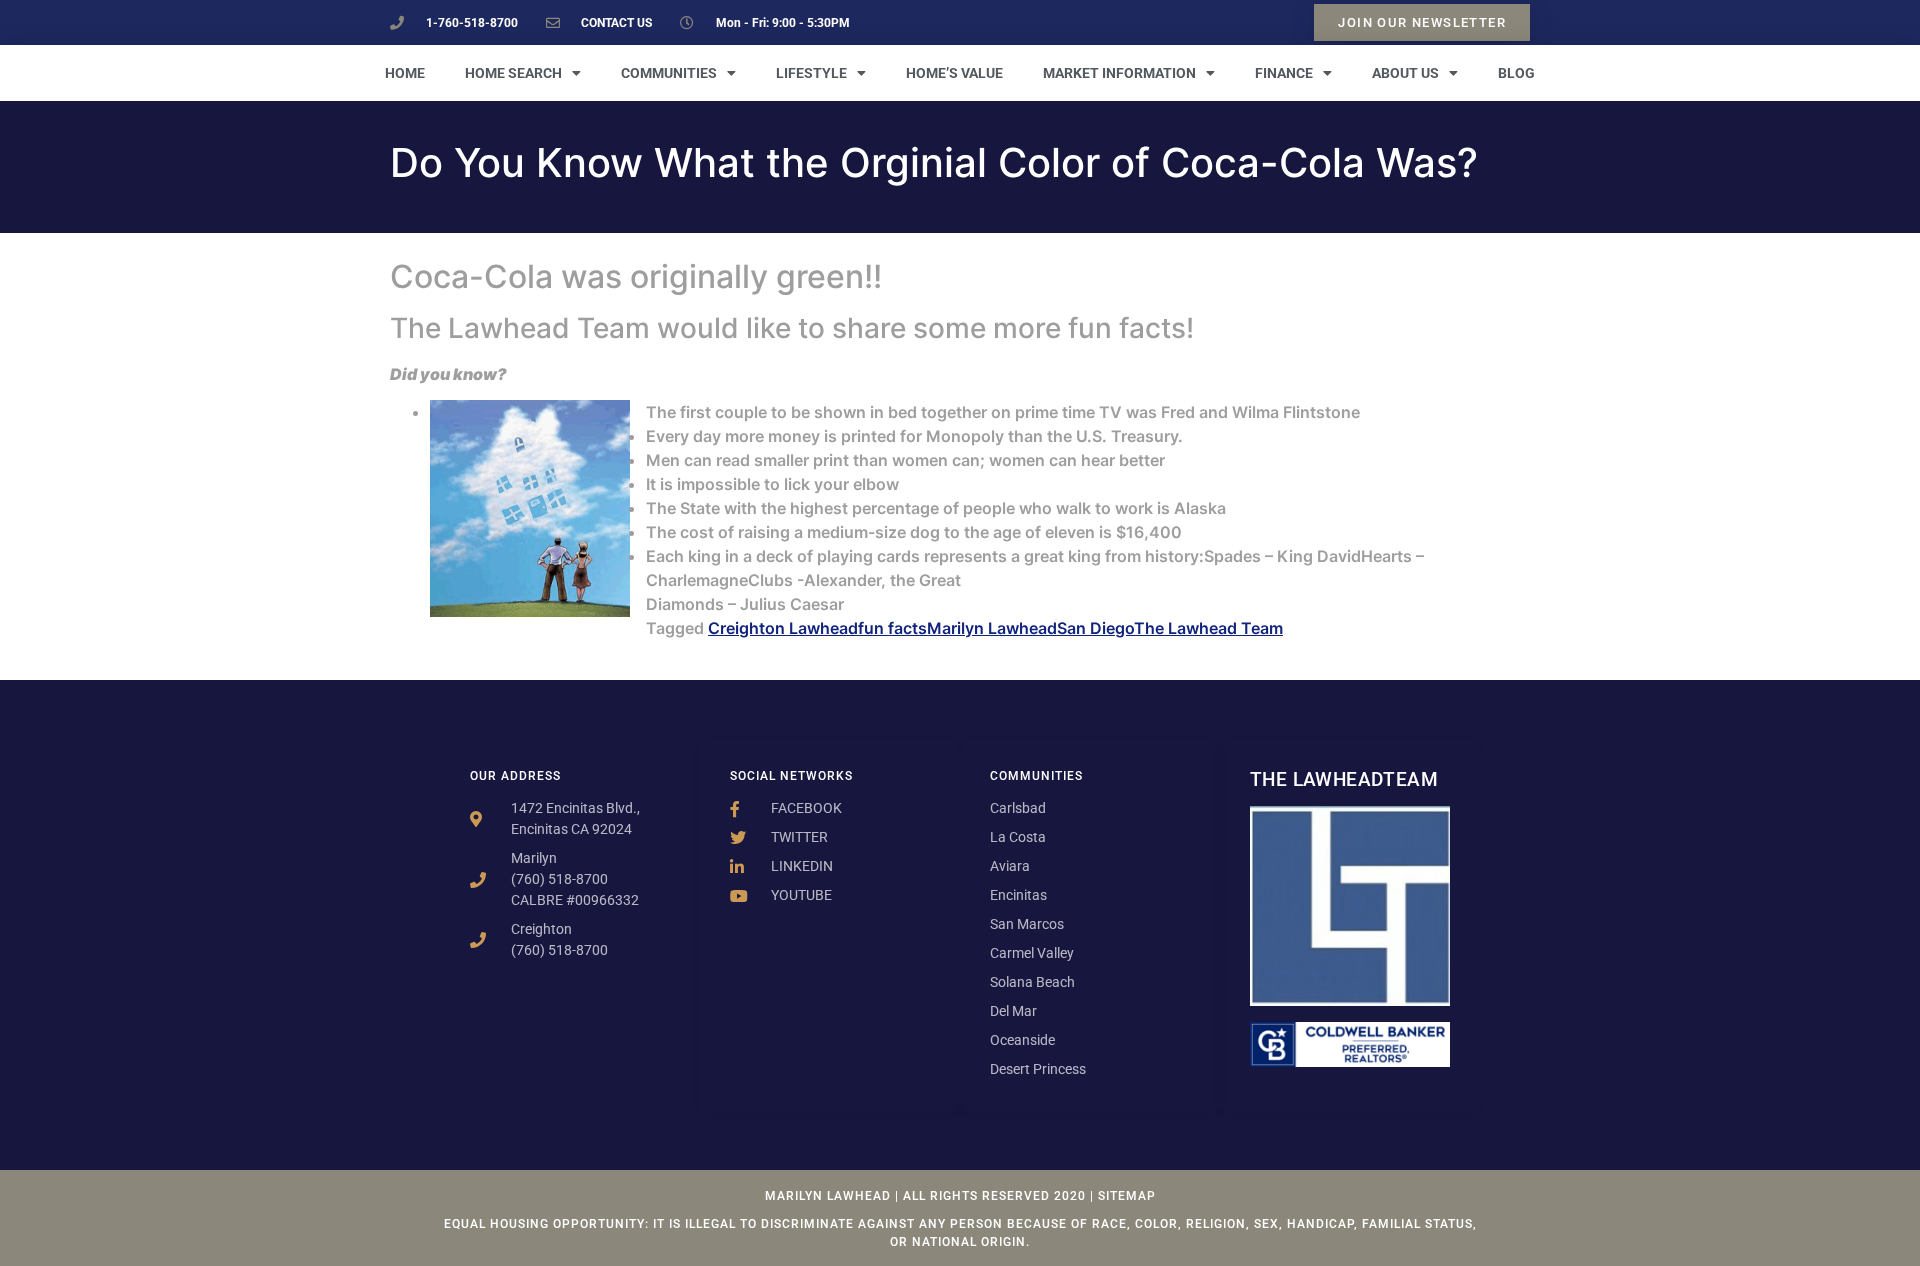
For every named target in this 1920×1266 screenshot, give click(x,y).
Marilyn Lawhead (992, 628)
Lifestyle (811, 73)
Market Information (1119, 73)
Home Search (513, 73)
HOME (405, 73)
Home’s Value (954, 73)
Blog (1516, 73)
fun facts (892, 628)
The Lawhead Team (1208, 628)
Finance (1284, 73)
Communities (669, 73)
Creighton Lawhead (783, 628)
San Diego (1095, 628)
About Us (1405, 73)
